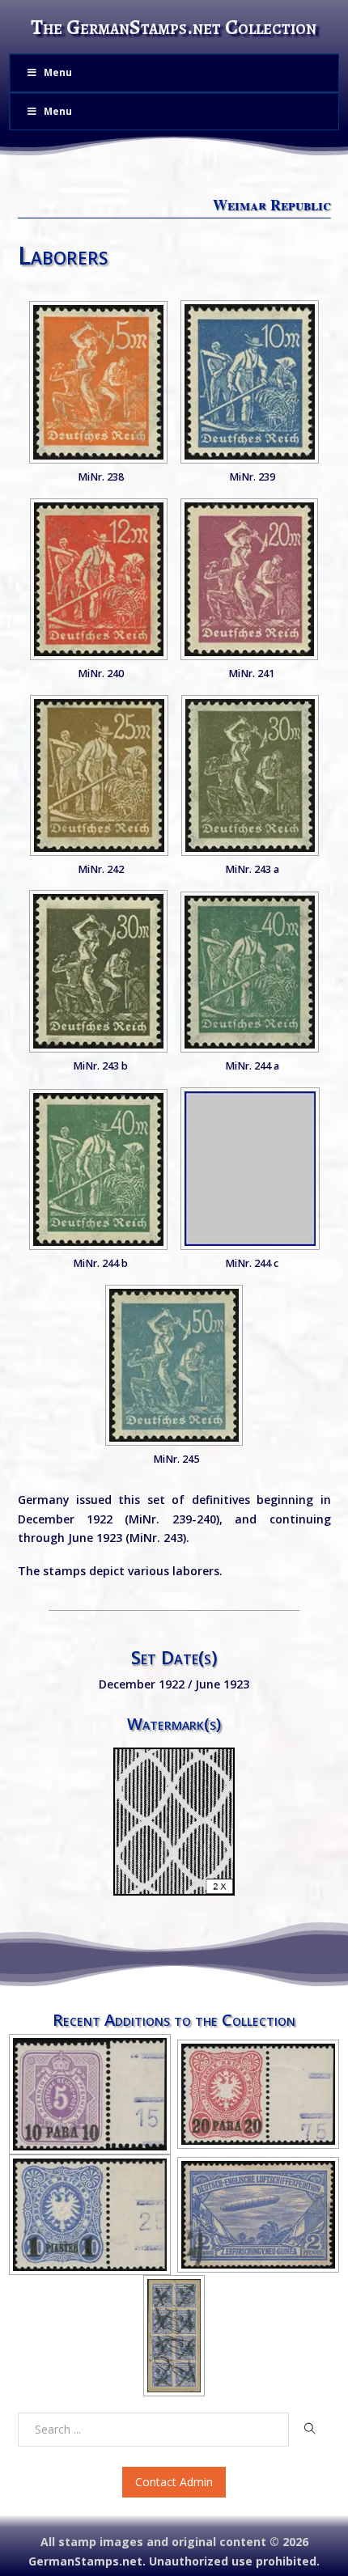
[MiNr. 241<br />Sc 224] (249, 579)
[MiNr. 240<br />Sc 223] (99, 579)
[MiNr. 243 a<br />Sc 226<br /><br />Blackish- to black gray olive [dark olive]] (250, 775)
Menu (58, 72)
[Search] (310, 2429)
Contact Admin (174, 2482)
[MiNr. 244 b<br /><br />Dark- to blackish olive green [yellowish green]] (98, 1169)
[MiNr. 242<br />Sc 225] (99, 775)
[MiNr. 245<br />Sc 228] (174, 1365)
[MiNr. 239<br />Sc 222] (250, 382)
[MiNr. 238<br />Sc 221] (98, 382)
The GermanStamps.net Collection (174, 27)
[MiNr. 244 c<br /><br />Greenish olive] (250, 1169)
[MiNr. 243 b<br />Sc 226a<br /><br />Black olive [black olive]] (98, 971)
